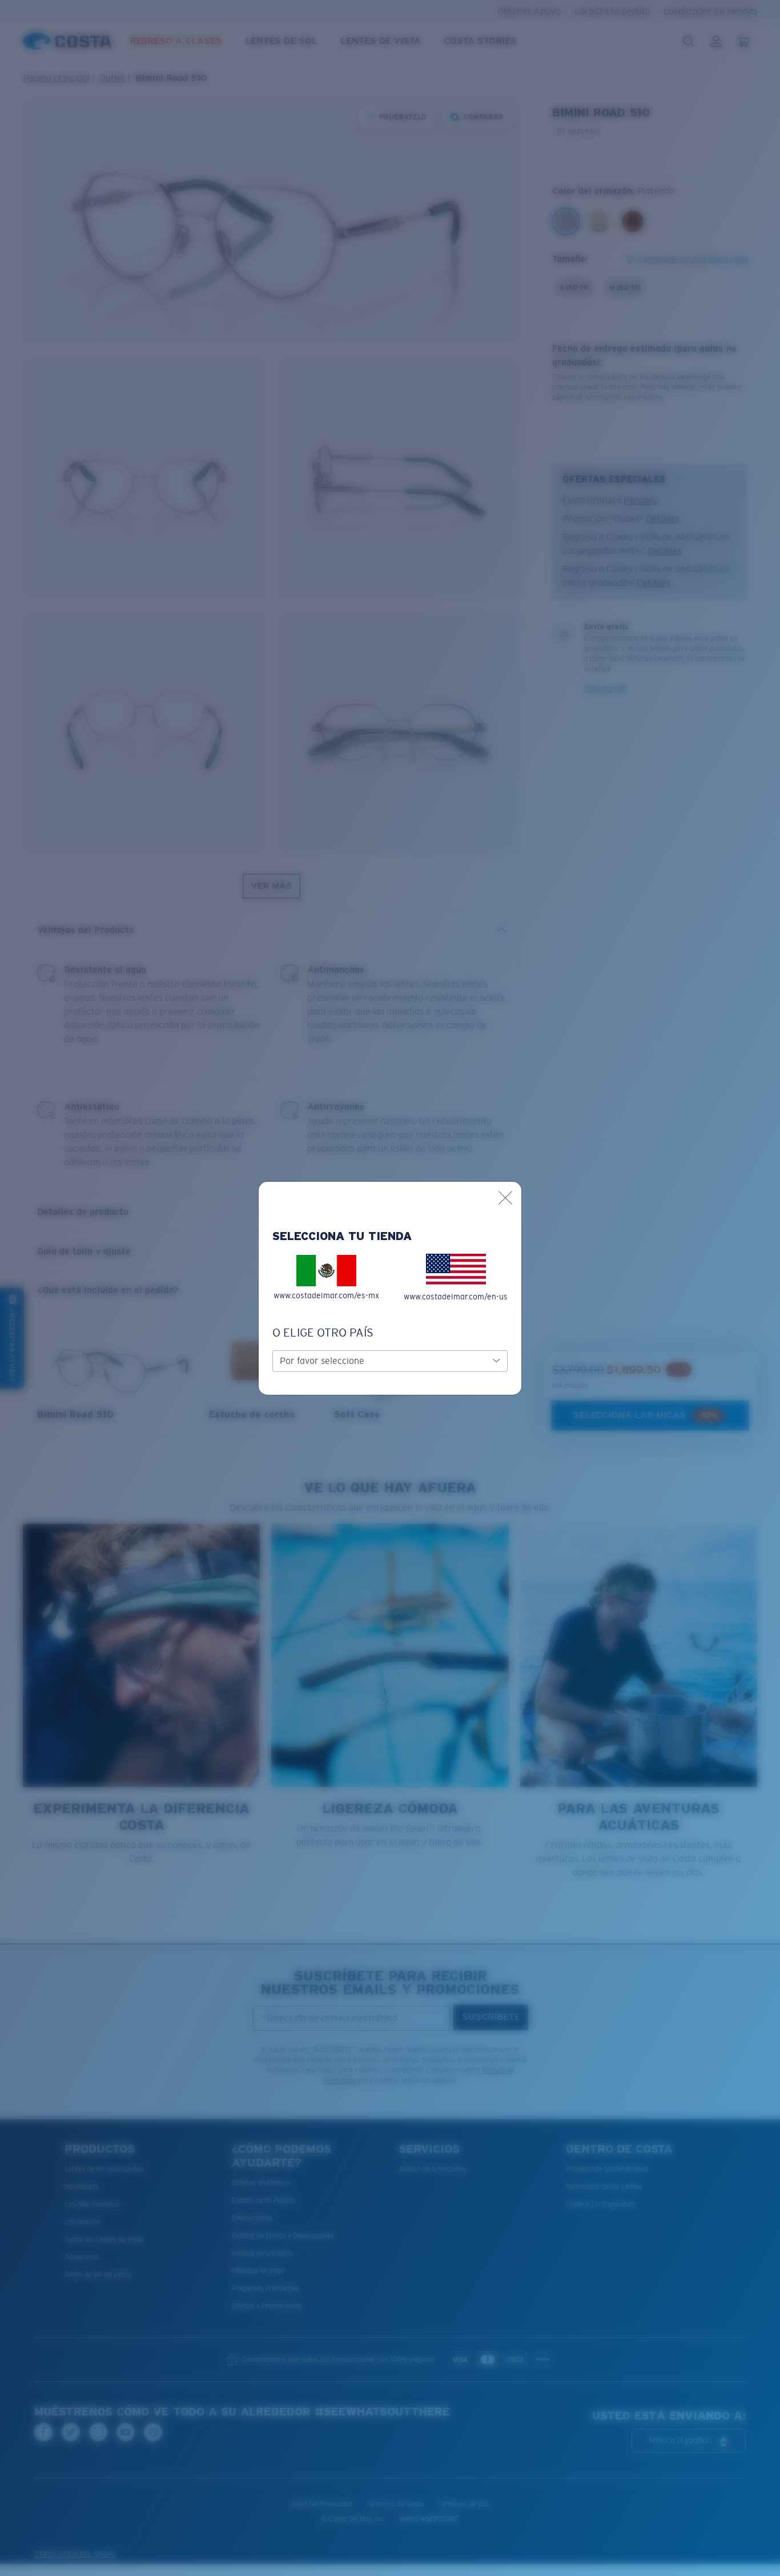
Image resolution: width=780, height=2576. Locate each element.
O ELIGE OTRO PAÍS (323, 1333)
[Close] (505, 1198)
